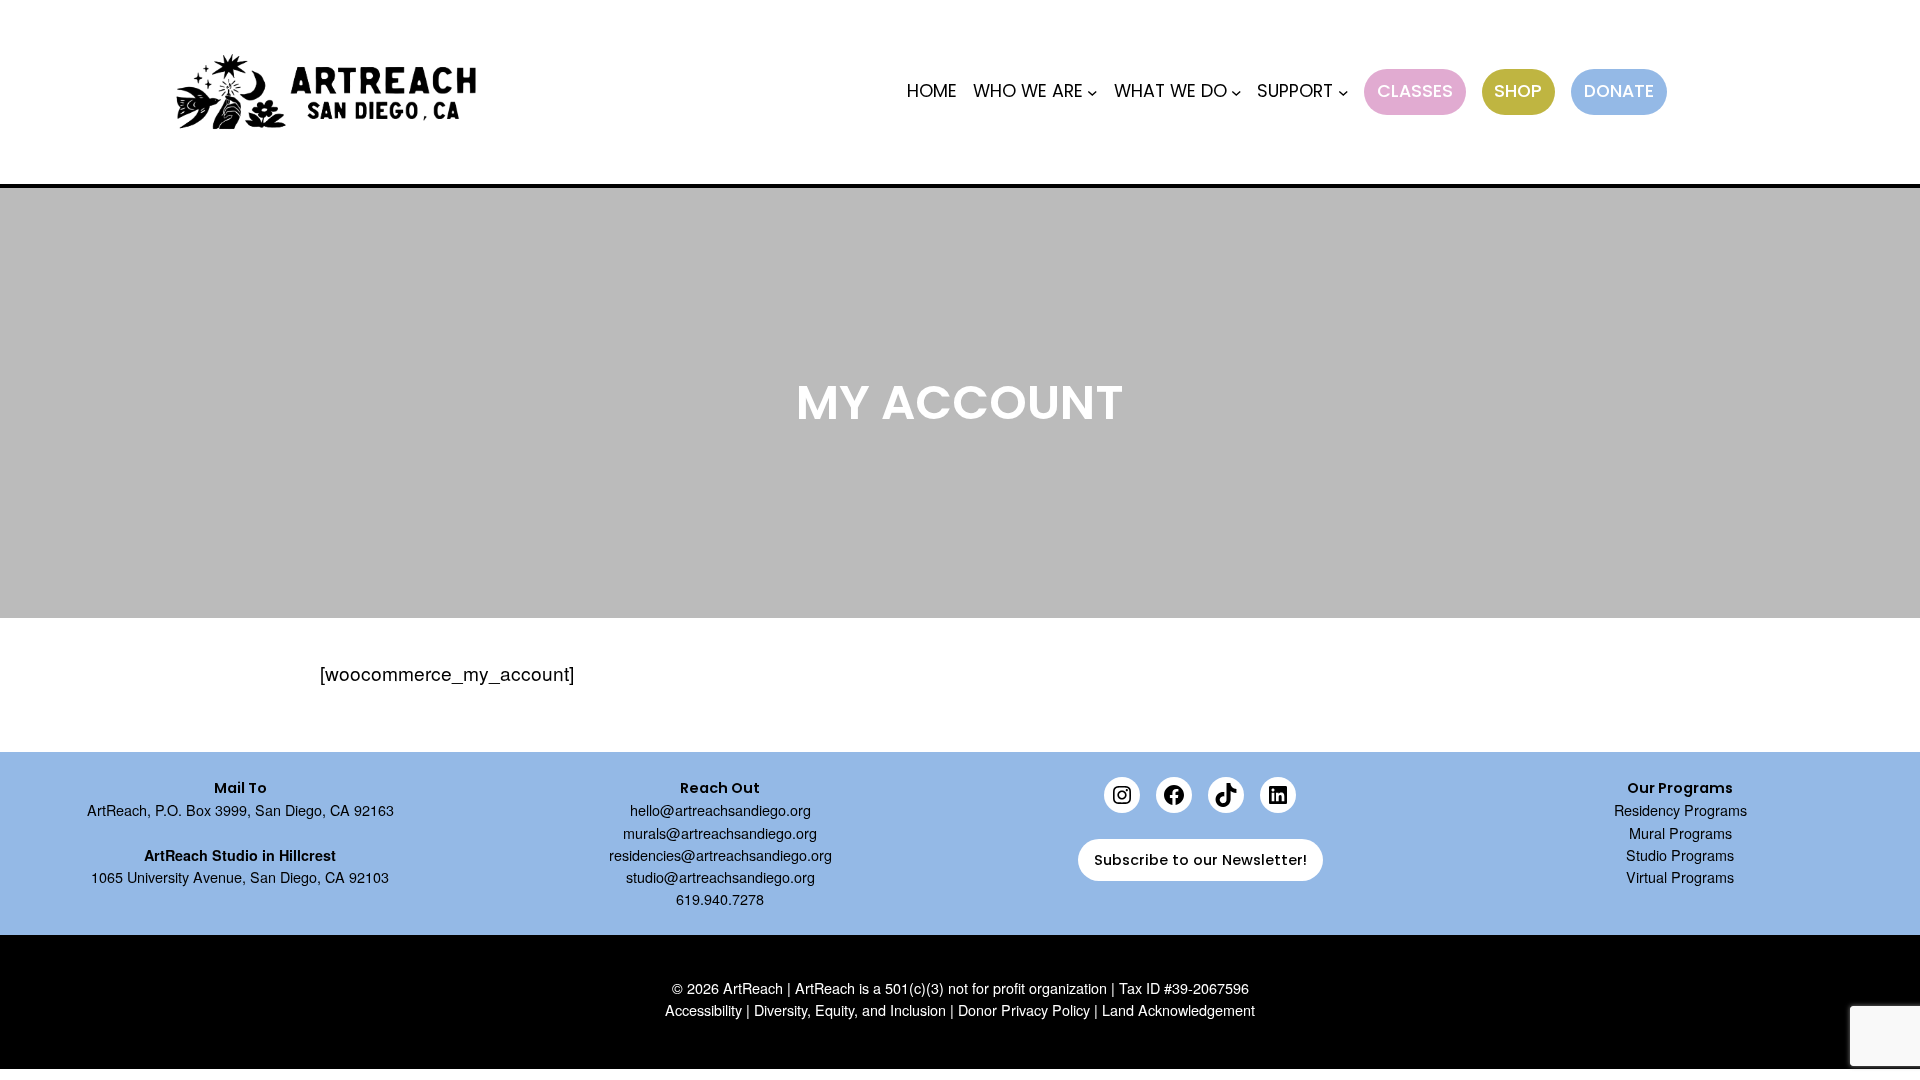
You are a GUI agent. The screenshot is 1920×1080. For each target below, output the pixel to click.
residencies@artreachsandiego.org (720, 854)
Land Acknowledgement (1178, 1009)
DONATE (1619, 91)
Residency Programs (1680, 809)
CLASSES (1415, 91)
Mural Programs (1680, 832)
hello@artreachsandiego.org (720, 809)
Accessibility (703, 1009)
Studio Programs (1680, 854)
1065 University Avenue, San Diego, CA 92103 (240, 876)
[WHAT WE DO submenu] (1236, 92)
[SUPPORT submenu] (1343, 92)
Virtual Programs (1680, 876)
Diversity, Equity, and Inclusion (850, 1009)
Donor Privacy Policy (1024, 1009)
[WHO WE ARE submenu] (1092, 92)
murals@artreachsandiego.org (720, 832)
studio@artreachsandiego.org (720, 876)
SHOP (1518, 91)
